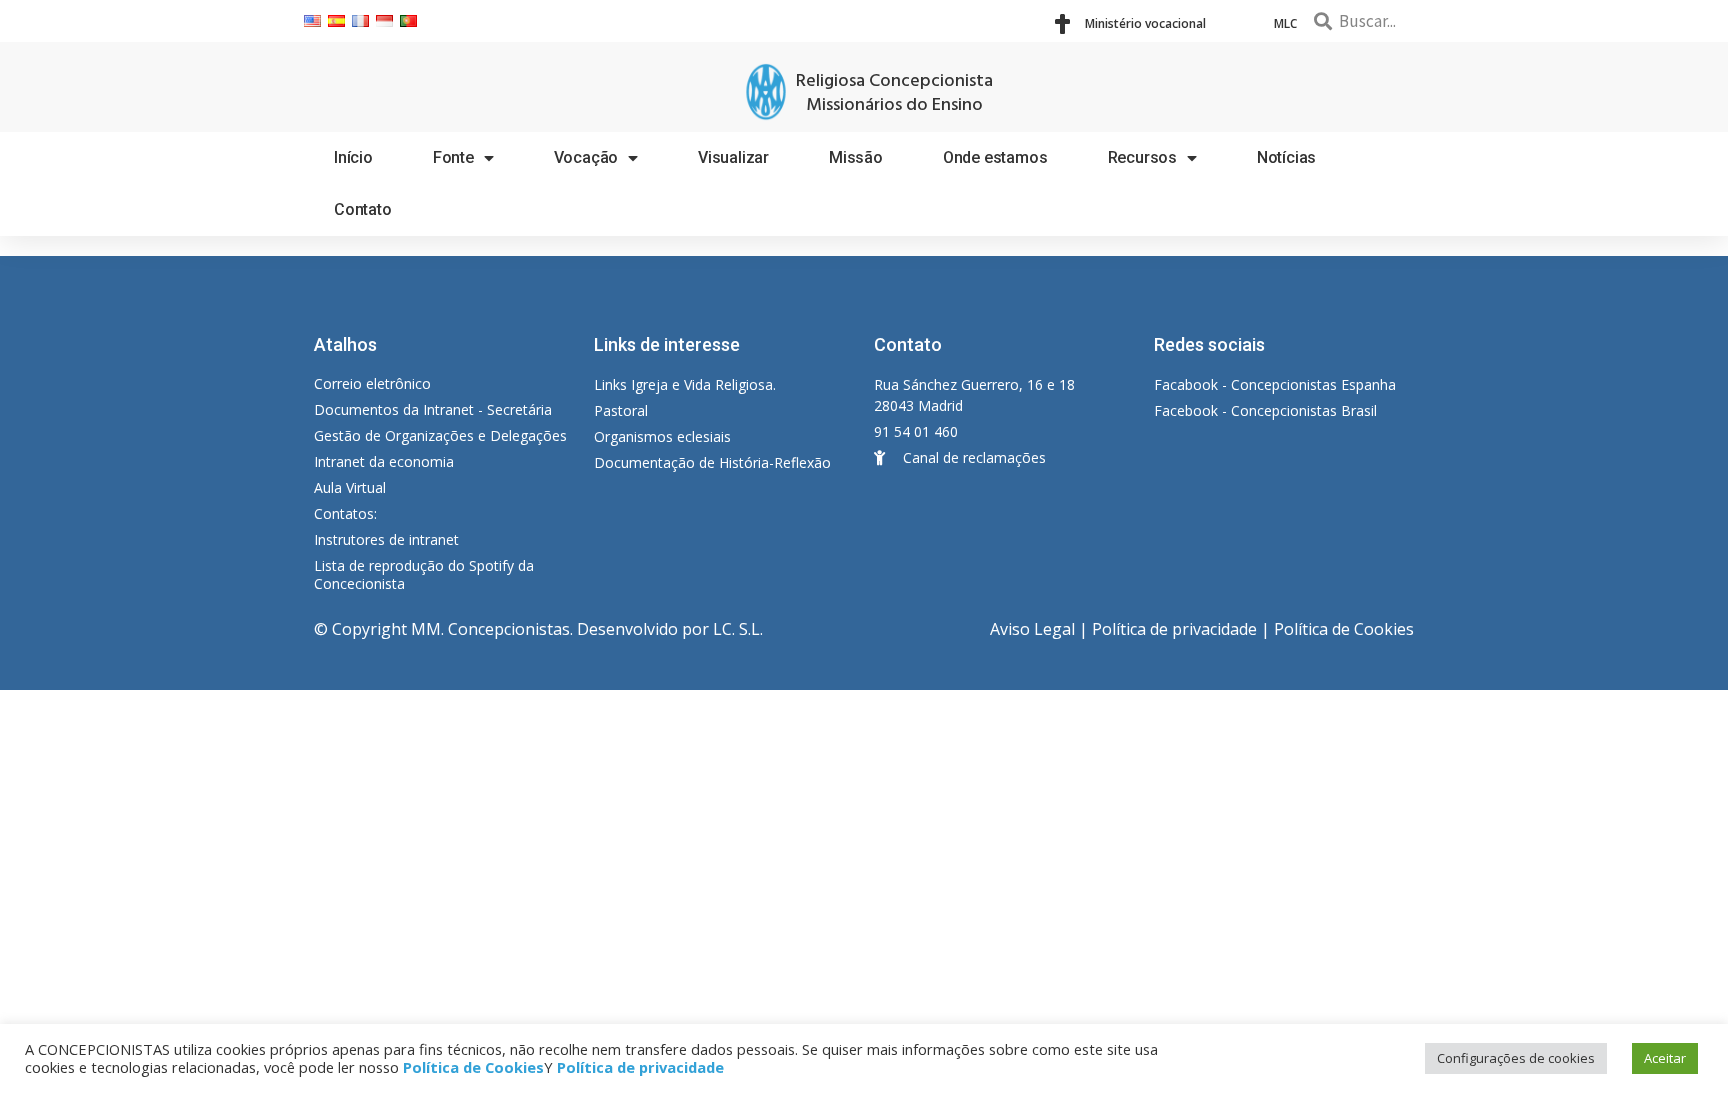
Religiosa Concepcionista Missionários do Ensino (894, 93)
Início (353, 157)
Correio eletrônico (372, 383)
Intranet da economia (384, 461)
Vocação (586, 157)
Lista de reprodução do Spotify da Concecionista (424, 574)
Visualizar (733, 157)
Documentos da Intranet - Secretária (433, 409)
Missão (856, 157)
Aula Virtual (350, 487)
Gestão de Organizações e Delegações (440, 435)
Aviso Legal (1032, 629)
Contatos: (345, 513)
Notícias (1286, 157)
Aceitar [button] (1665, 1058)
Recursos (1142, 157)
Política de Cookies (1344, 629)
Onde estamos (995, 157)
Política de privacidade (1174, 629)
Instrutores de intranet (386, 539)
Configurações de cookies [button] (1516, 1058)
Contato (363, 209)
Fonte (453, 157)
